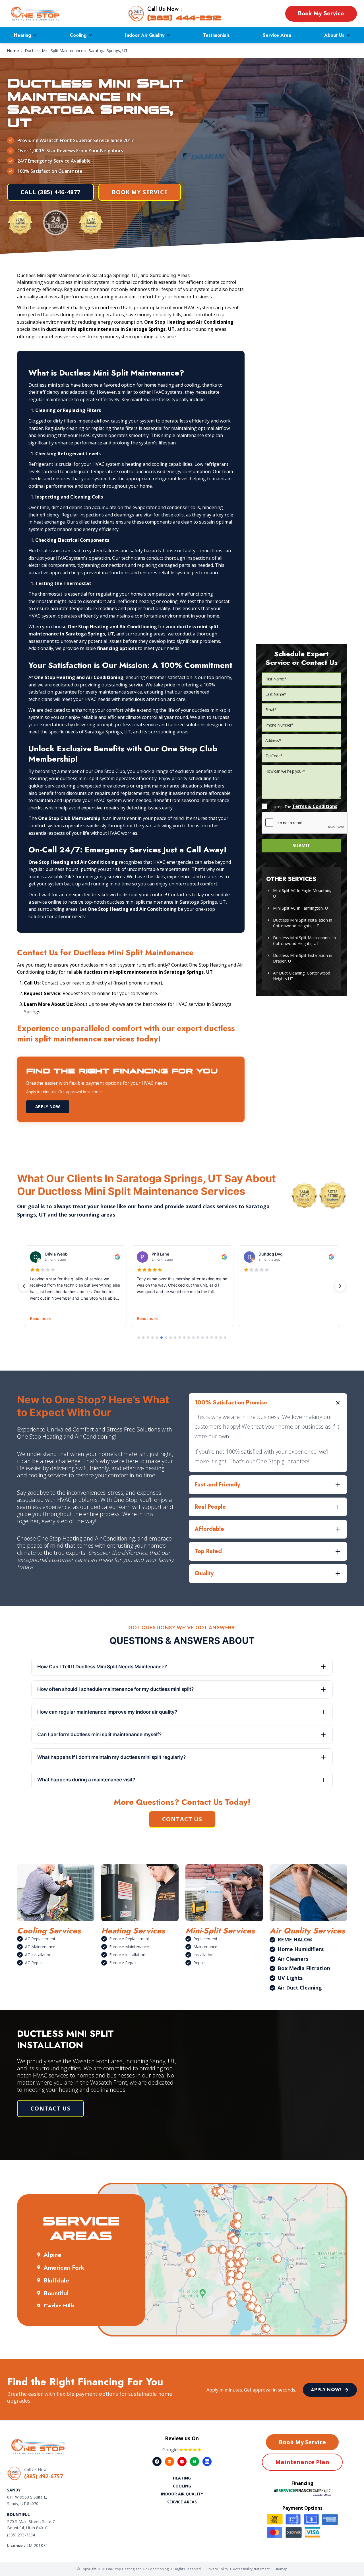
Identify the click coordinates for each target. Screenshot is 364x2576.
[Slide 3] (148, 1338)
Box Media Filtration (304, 1968)
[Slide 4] (152, 1338)
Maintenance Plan (302, 2462)
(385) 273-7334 (21, 2535)
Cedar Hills (59, 2306)
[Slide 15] (202, 1338)
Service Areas (182, 2502)
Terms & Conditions (315, 806)
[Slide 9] (175, 1338)
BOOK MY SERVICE (140, 192)
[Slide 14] (198, 1338)
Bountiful (56, 2293)
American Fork (64, 2267)
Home (13, 51)
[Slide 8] (171, 1338)
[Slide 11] (184, 1338)
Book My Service (321, 14)
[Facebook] (157, 2462)
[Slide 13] (193, 1338)
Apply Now (48, 1107)
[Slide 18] (216, 1338)
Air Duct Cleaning (300, 1988)
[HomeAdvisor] (169, 2462)
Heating (22, 35)
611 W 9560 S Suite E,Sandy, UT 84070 (27, 2500)
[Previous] (24, 1286)
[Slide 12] (189, 1338)
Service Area (277, 35)
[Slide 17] (212, 1338)
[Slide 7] (166, 1338)
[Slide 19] (221, 1338)
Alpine (52, 2255)
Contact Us (182, 1819)
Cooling (78, 35)
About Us (334, 35)
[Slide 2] (143, 1338)
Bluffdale (56, 2280)
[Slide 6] (162, 1338)
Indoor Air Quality (145, 35)
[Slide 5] (157, 1338)
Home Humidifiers (301, 1949)
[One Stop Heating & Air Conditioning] (36, 14)
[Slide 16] (207, 1338)
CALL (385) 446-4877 (50, 192)
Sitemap (281, 2569)
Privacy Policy (217, 2569)
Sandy (14, 2490)
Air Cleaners (293, 1959)
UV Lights (290, 1978)
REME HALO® (295, 1939)
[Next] (340, 1286)
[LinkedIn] (207, 2462)
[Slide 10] (180, 1338)
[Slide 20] (225, 1338)
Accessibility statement (251, 2569)
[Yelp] (182, 2462)
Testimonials (216, 35)
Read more (40, 1318)
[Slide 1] (139, 1338)
